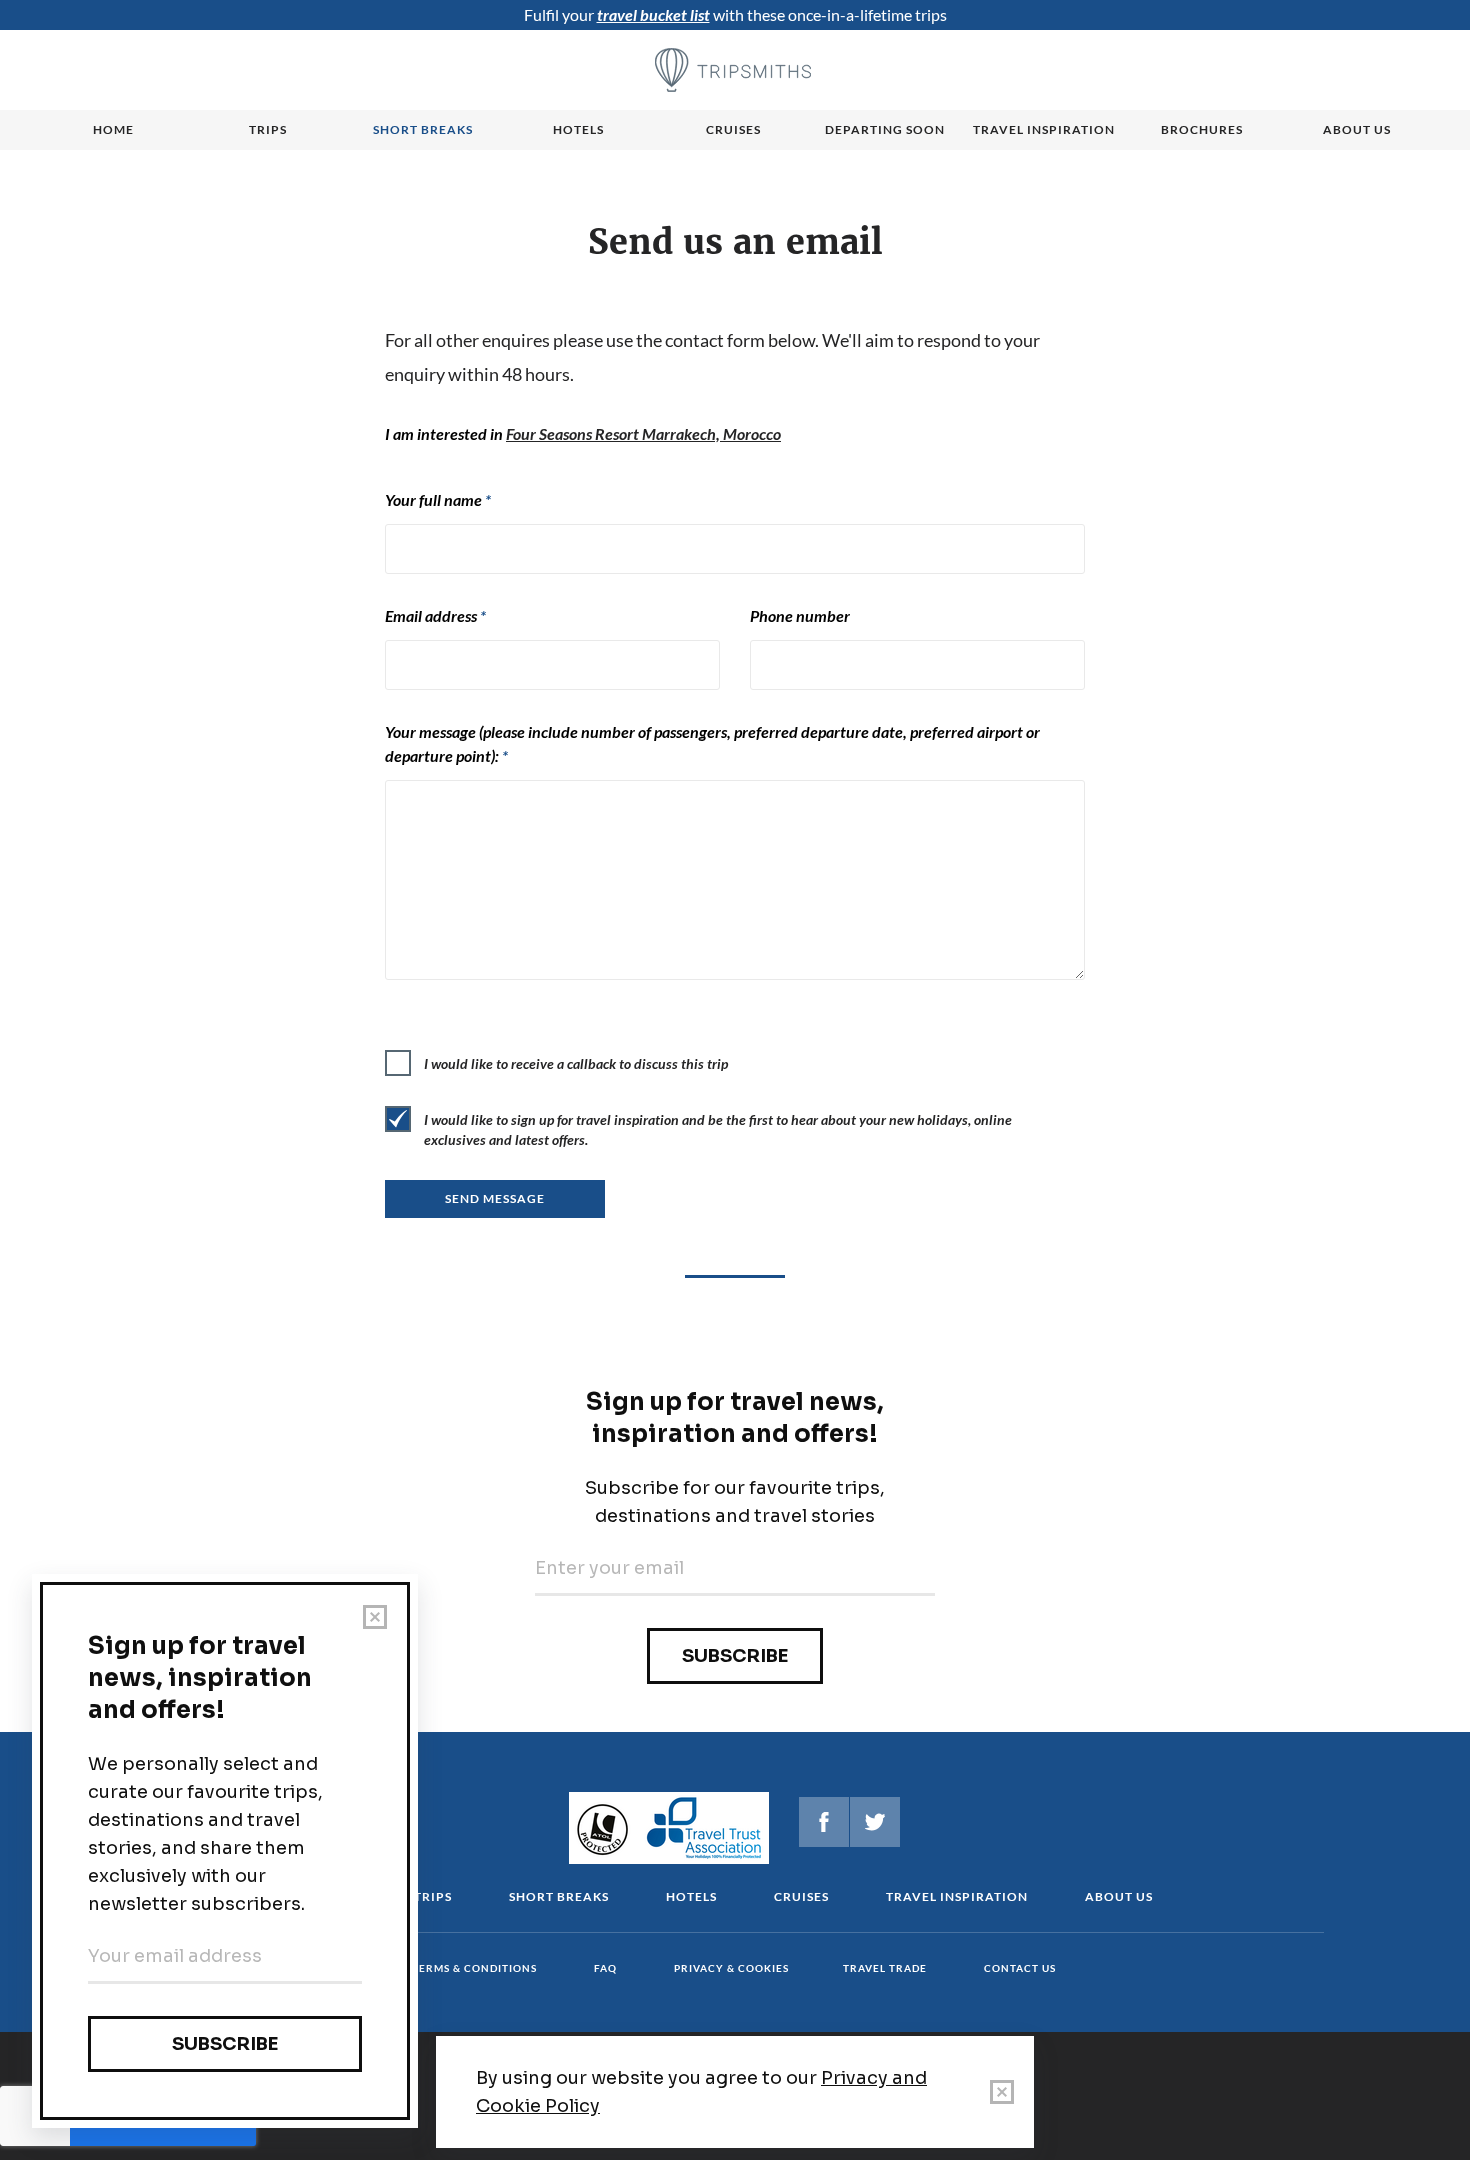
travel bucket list (653, 14)
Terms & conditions (474, 1968)
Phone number (800, 615)
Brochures (1202, 129)
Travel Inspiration (1044, 129)
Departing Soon (885, 129)
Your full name (438, 499)
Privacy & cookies (731, 1968)
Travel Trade (885, 1968)
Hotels (578, 129)
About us (1357, 129)
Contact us (1020, 1968)
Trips (268, 129)
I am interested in (583, 433)
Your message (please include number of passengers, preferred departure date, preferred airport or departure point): (712, 743)
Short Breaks (559, 1896)
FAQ (605, 1968)
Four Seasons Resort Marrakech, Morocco (643, 433)
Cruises (733, 129)
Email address (435, 615)
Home (113, 129)
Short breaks (423, 129)
